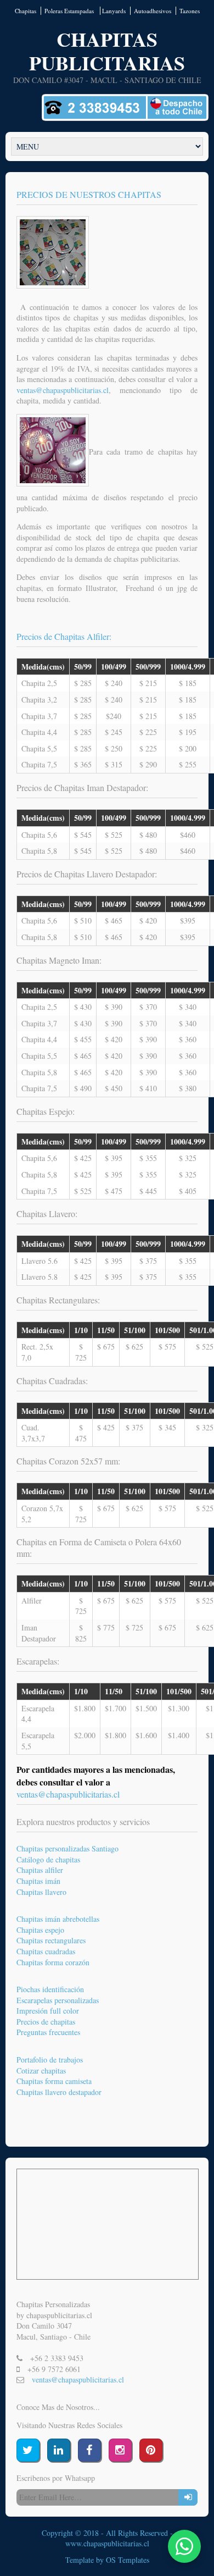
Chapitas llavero (41, 1892)
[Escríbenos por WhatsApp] (184, 2546)
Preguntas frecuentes (48, 2032)
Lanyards (114, 11)
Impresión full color (48, 2011)
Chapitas (26, 11)
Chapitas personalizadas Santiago (67, 1848)
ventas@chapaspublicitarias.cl (68, 1794)
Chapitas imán (38, 1881)
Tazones (190, 11)
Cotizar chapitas (41, 2071)
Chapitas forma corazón (53, 1962)
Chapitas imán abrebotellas (58, 1919)
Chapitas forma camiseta (54, 2081)
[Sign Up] (188, 2497)
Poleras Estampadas (70, 11)
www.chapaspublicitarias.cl (107, 2543)
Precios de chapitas (46, 2022)
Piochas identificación (50, 1989)
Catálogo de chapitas (48, 1859)
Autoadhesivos (153, 11)
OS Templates (128, 2560)
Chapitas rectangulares (51, 1940)
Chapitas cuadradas (46, 1951)
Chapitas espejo (40, 1930)
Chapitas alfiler (40, 1870)
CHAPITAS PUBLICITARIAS (107, 51)
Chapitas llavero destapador (59, 2092)
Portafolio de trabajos (50, 2060)
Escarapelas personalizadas (58, 2000)
